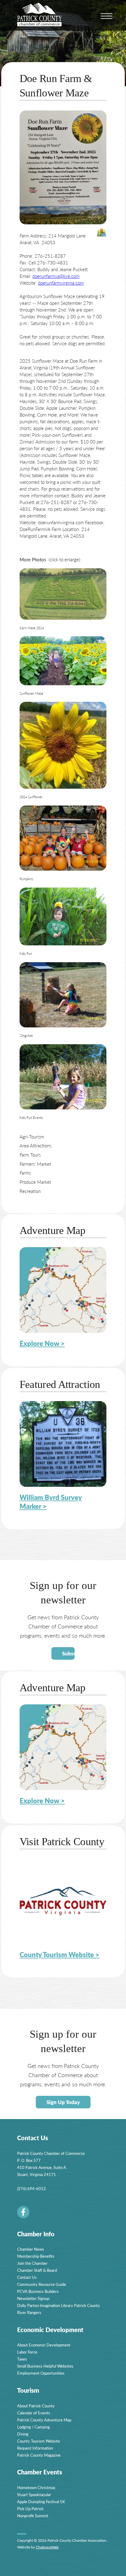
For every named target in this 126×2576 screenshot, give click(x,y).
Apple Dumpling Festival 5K (41, 2501)
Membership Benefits (36, 2256)
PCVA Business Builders (38, 2291)
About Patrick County (36, 2406)
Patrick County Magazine (39, 2455)
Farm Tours (30, 1155)
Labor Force (27, 2352)
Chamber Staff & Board (37, 2270)
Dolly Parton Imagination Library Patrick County (59, 2305)
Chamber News (31, 2249)
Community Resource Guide (42, 2284)
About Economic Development (44, 2345)
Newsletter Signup (33, 2298)
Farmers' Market (35, 1164)
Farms (25, 1173)
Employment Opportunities (41, 2373)
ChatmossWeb (47, 2547)
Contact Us (27, 2277)
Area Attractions (35, 1145)
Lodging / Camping (33, 2427)
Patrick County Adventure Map (44, 2420)
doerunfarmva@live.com (56, 276)
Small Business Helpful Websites (45, 2366)
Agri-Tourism (32, 1137)
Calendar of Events (34, 2413)
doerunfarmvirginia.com (61, 283)
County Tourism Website (39, 2441)
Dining (23, 2434)
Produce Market (35, 1182)
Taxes (22, 2359)
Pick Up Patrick (30, 2509)
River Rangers (29, 2312)
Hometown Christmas (36, 2487)
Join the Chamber (32, 2263)
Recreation (30, 1191)
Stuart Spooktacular (34, 2494)
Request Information (35, 2448)
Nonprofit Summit (33, 2516)
